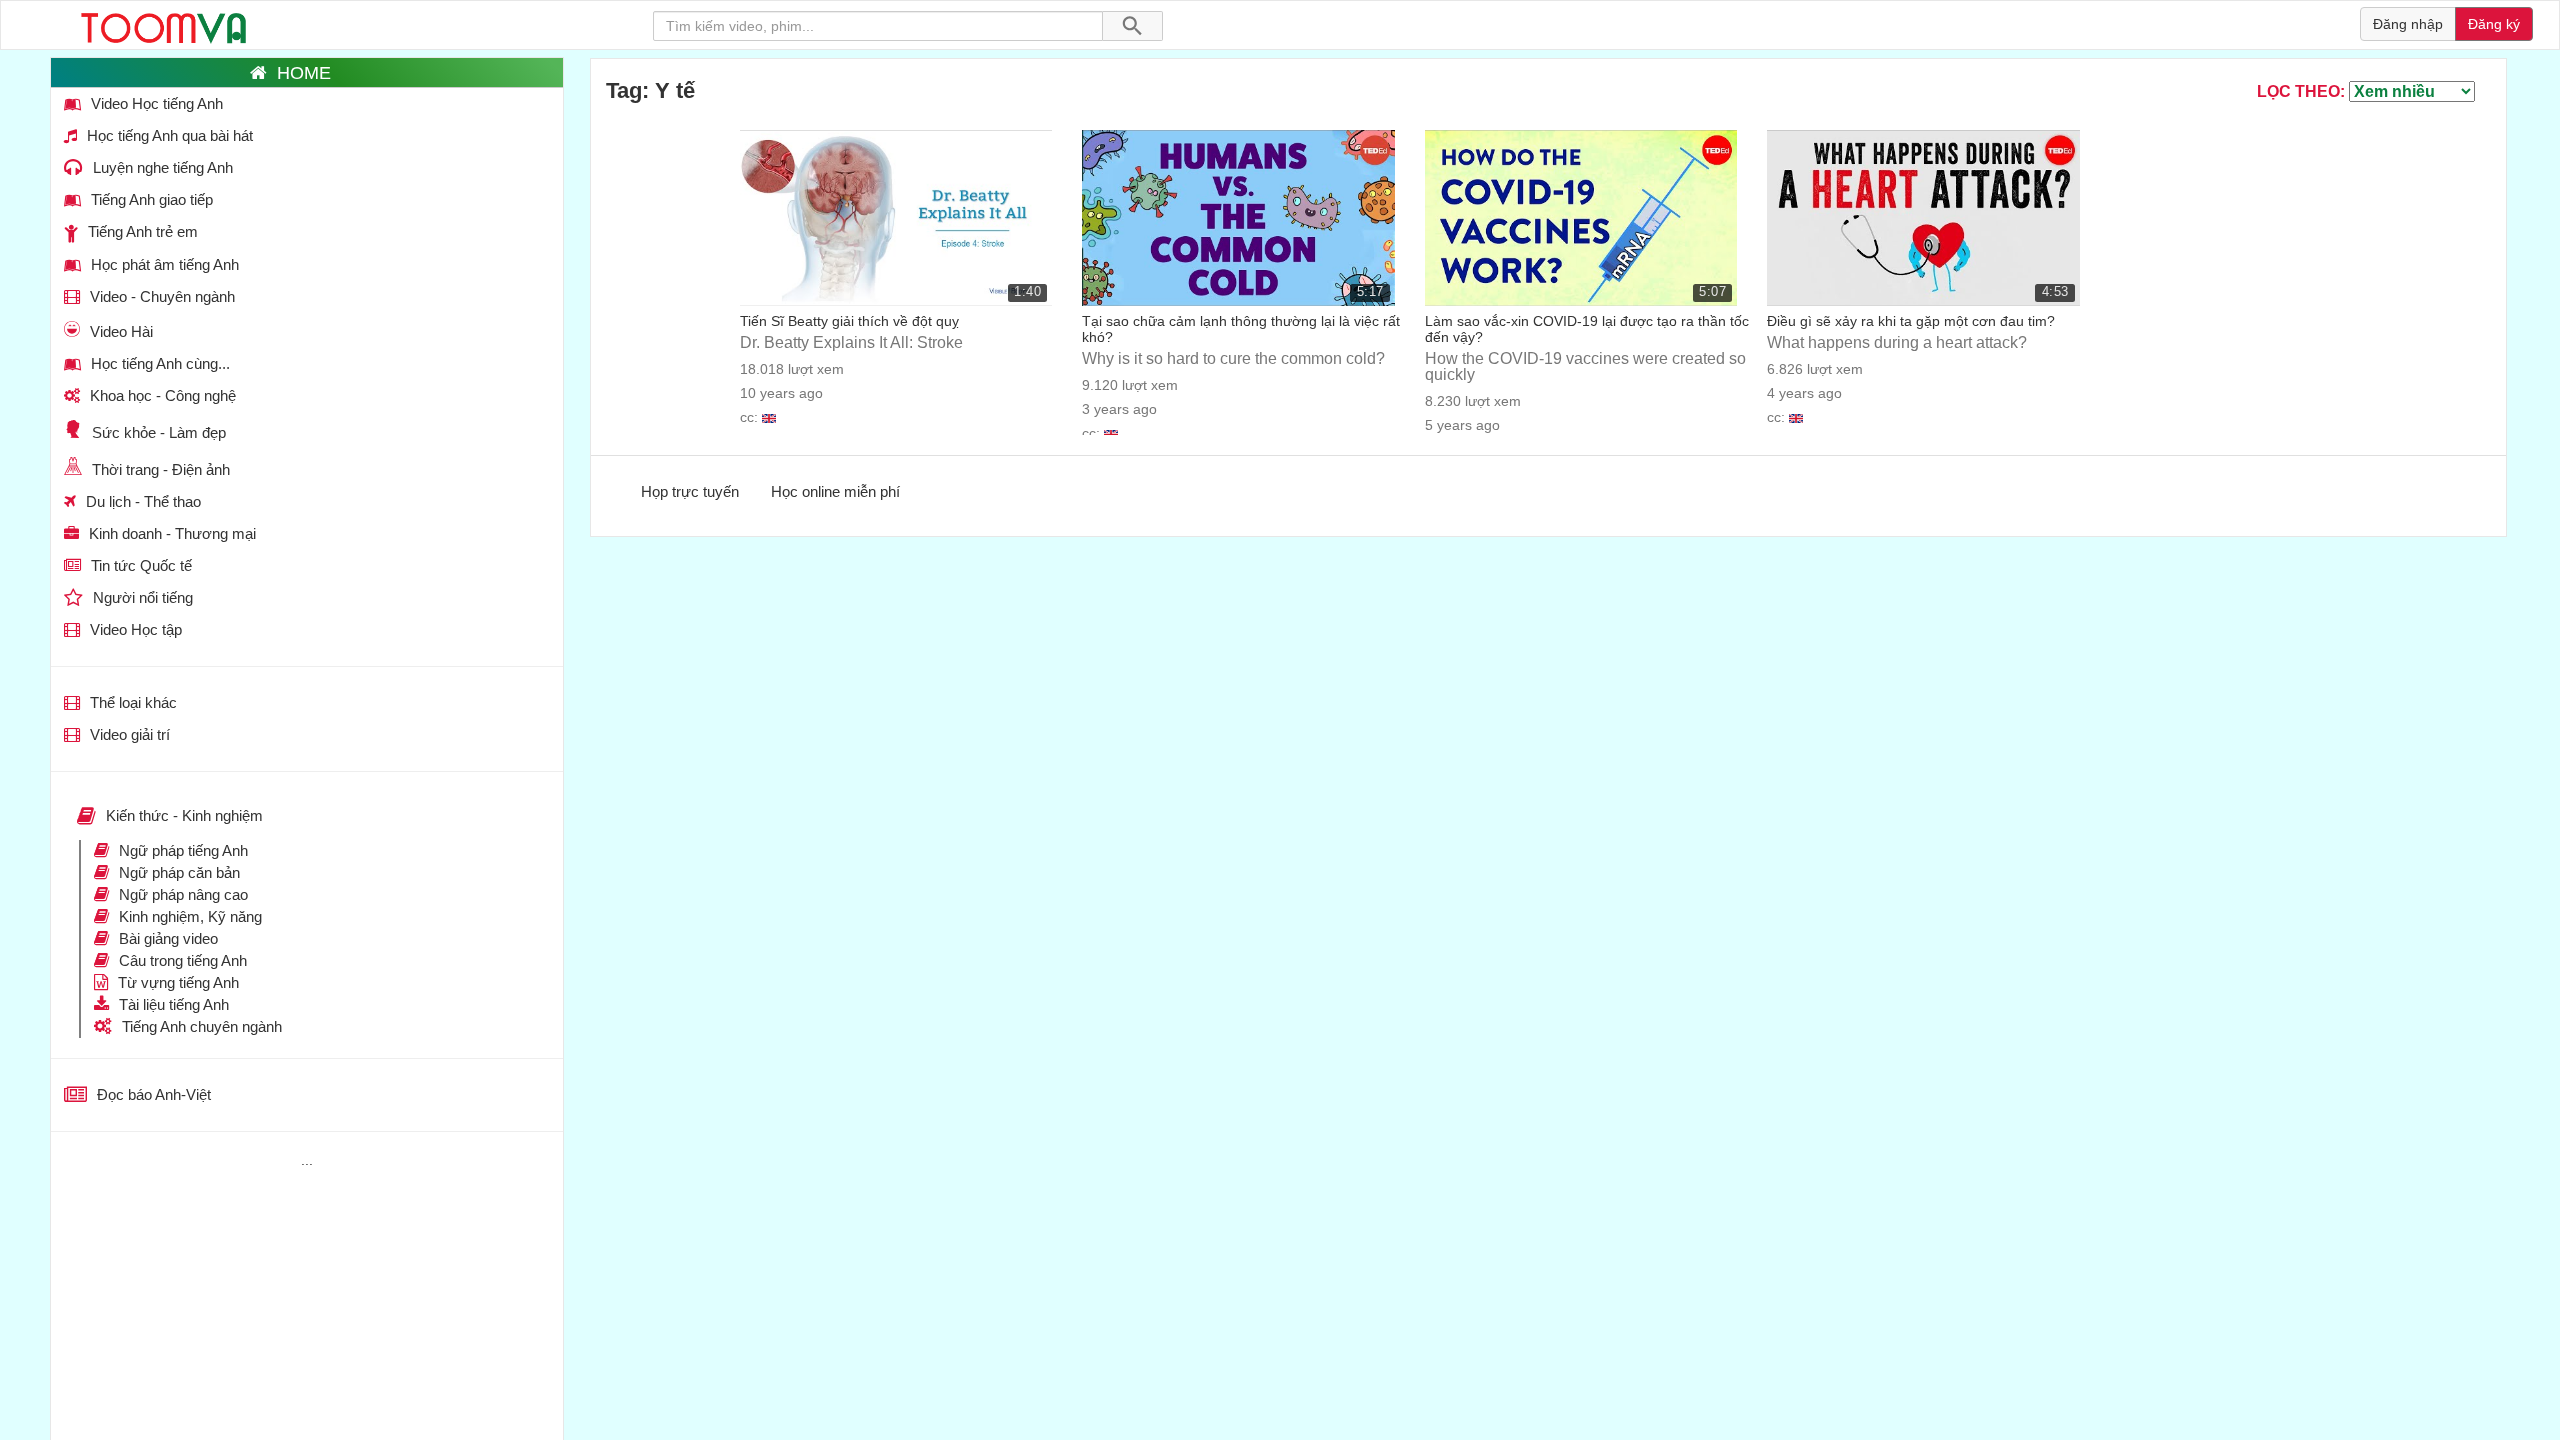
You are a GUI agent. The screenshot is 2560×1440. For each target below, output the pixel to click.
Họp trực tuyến (690, 491)
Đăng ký (2494, 24)
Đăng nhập (2408, 24)
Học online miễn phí (835, 491)
